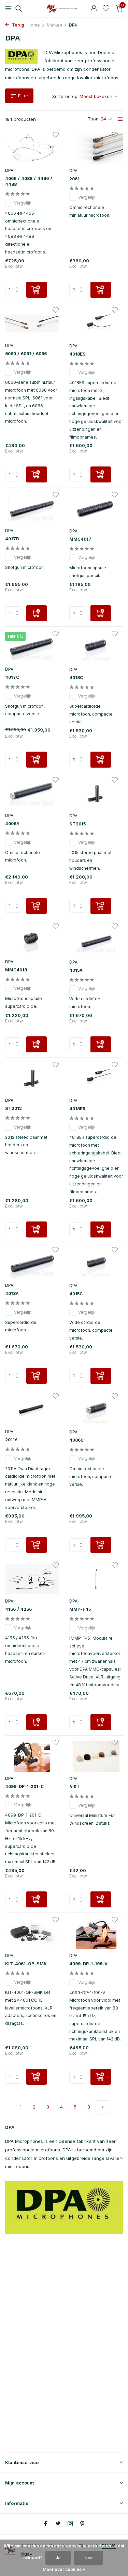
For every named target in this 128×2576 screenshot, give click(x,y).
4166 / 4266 (18, 1609)
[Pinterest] (83, 2524)
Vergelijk (23, 203)
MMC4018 (16, 970)
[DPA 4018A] (32, 1264)
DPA (9, 170)
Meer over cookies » (64, 2569)
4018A (12, 1293)
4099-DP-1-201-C (24, 1786)
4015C (76, 1294)
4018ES (77, 354)
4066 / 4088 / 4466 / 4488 (29, 181)
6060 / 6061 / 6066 (26, 354)
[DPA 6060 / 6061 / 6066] (32, 324)
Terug (18, 25)
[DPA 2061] (96, 149)
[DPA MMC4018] (32, 940)
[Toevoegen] (37, 290)
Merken (54, 25)
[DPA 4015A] (96, 940)
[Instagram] (70, 2524)
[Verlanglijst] (106, 9)
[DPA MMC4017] (96, 508)
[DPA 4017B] (32, 508)
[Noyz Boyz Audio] (64, 9)
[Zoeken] (18, 9)
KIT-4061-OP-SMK (26, 1964)
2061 (74, 179)
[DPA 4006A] (32, 794)
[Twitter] (58, 2524)
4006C (76, 1440)
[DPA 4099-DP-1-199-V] (96, 1933)
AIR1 (74, 1787)
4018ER (77, 1109)
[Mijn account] (94, 9)
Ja (58, 2558)
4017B (12, 539)
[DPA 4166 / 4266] (32, 1579)
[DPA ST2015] (96, 794)
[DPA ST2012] (32, 1078)
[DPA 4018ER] (96, 1078)
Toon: (94, 119)
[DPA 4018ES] (96, 324)
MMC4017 (80, 539)
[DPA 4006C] (96, 1410)
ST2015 (77, 824)
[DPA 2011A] (32, 1410)
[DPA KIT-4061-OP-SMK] (32, 1933)
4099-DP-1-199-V (88, 1964)
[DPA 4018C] (96, 647)
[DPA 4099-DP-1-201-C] (32, 1756)
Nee (89, 2558)
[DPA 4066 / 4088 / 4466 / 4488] (32, 149)
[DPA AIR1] (96, 1756)
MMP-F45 (80, 1609)
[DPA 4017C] (32, 647)
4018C (76, 678)
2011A (11, 1440)
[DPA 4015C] (96, 1264)
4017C (12, 677)
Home (34, 25)
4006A (12, 824)
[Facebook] (46, 2524)
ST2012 (13, 1108)
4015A (76, 970)
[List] (120, 119)
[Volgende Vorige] (102, 2107)
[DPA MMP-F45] (96, 1579)
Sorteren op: (65, 96)
